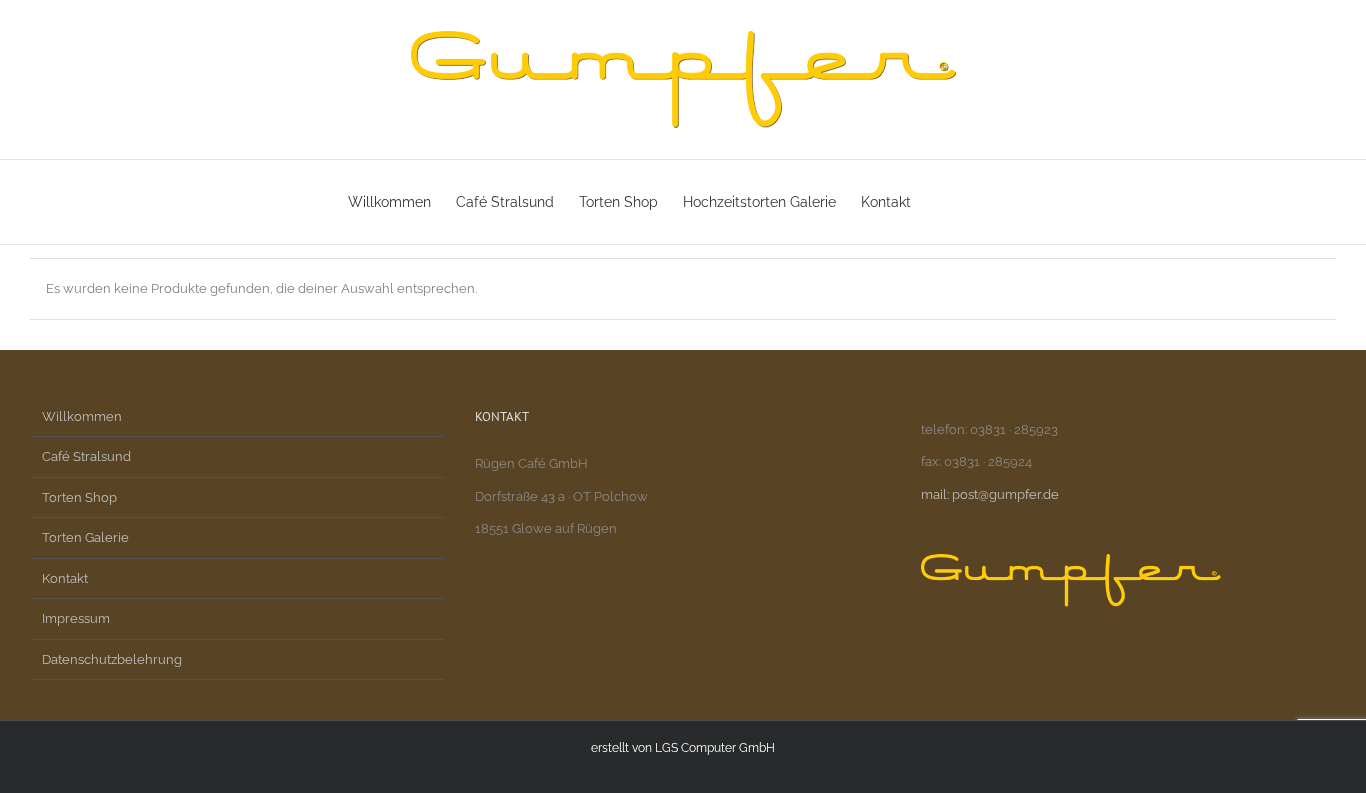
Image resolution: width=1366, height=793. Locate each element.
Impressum (76, 618)
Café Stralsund (86, 456)
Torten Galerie (85, 537)
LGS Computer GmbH (715, 748)
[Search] (987, 202)
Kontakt (65, 578)
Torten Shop (79, 497)
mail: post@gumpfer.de (990, 494)
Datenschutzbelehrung (112, 659)
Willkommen (82, 416)
